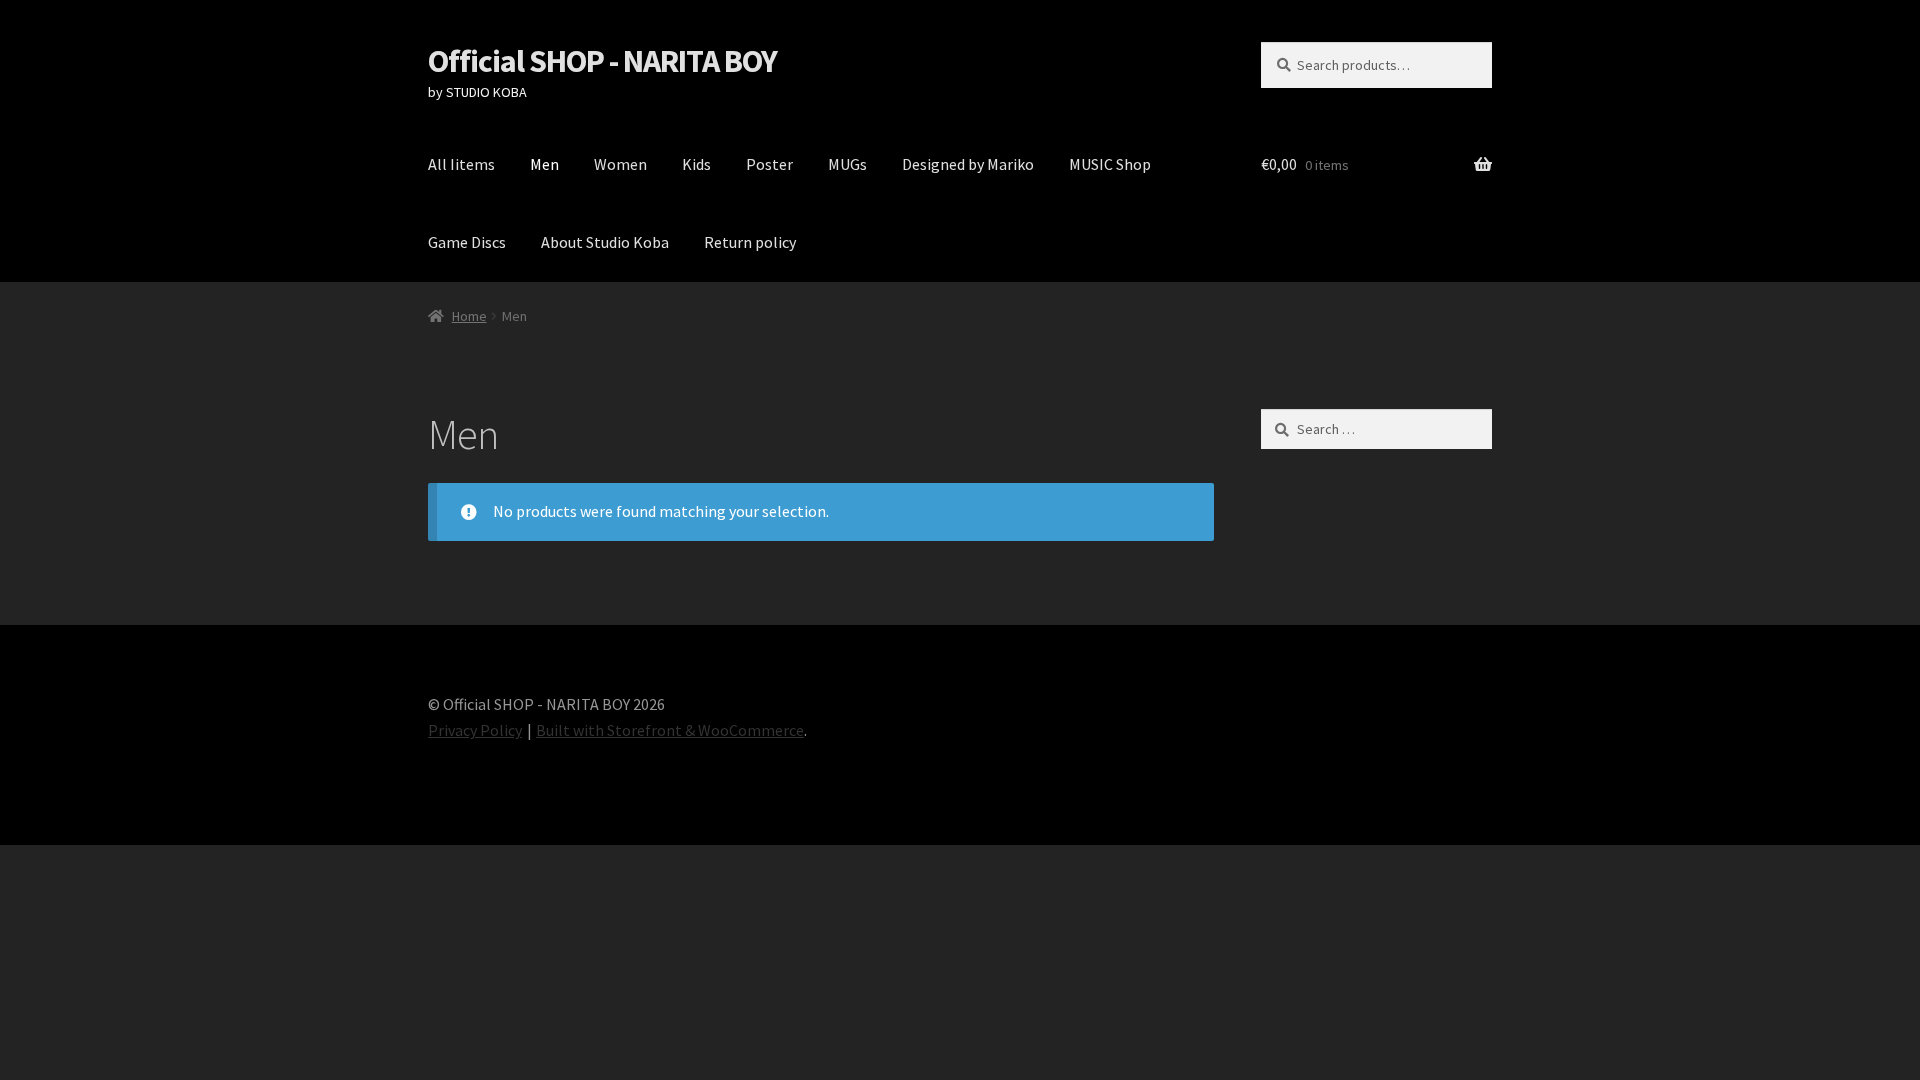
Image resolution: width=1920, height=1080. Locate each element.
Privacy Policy (475, 730)
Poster (769, 164)
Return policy (750, 242)
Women (620, 164)
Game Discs (467, 242)
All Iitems (461, 164)
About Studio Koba (605, 242)
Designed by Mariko (968, 164)
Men (544, 164)
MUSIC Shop (1110, 164)
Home (469, 316)
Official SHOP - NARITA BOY (602, 61)
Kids (696, 164)
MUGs (847, 164)
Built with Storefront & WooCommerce (670, 730)
